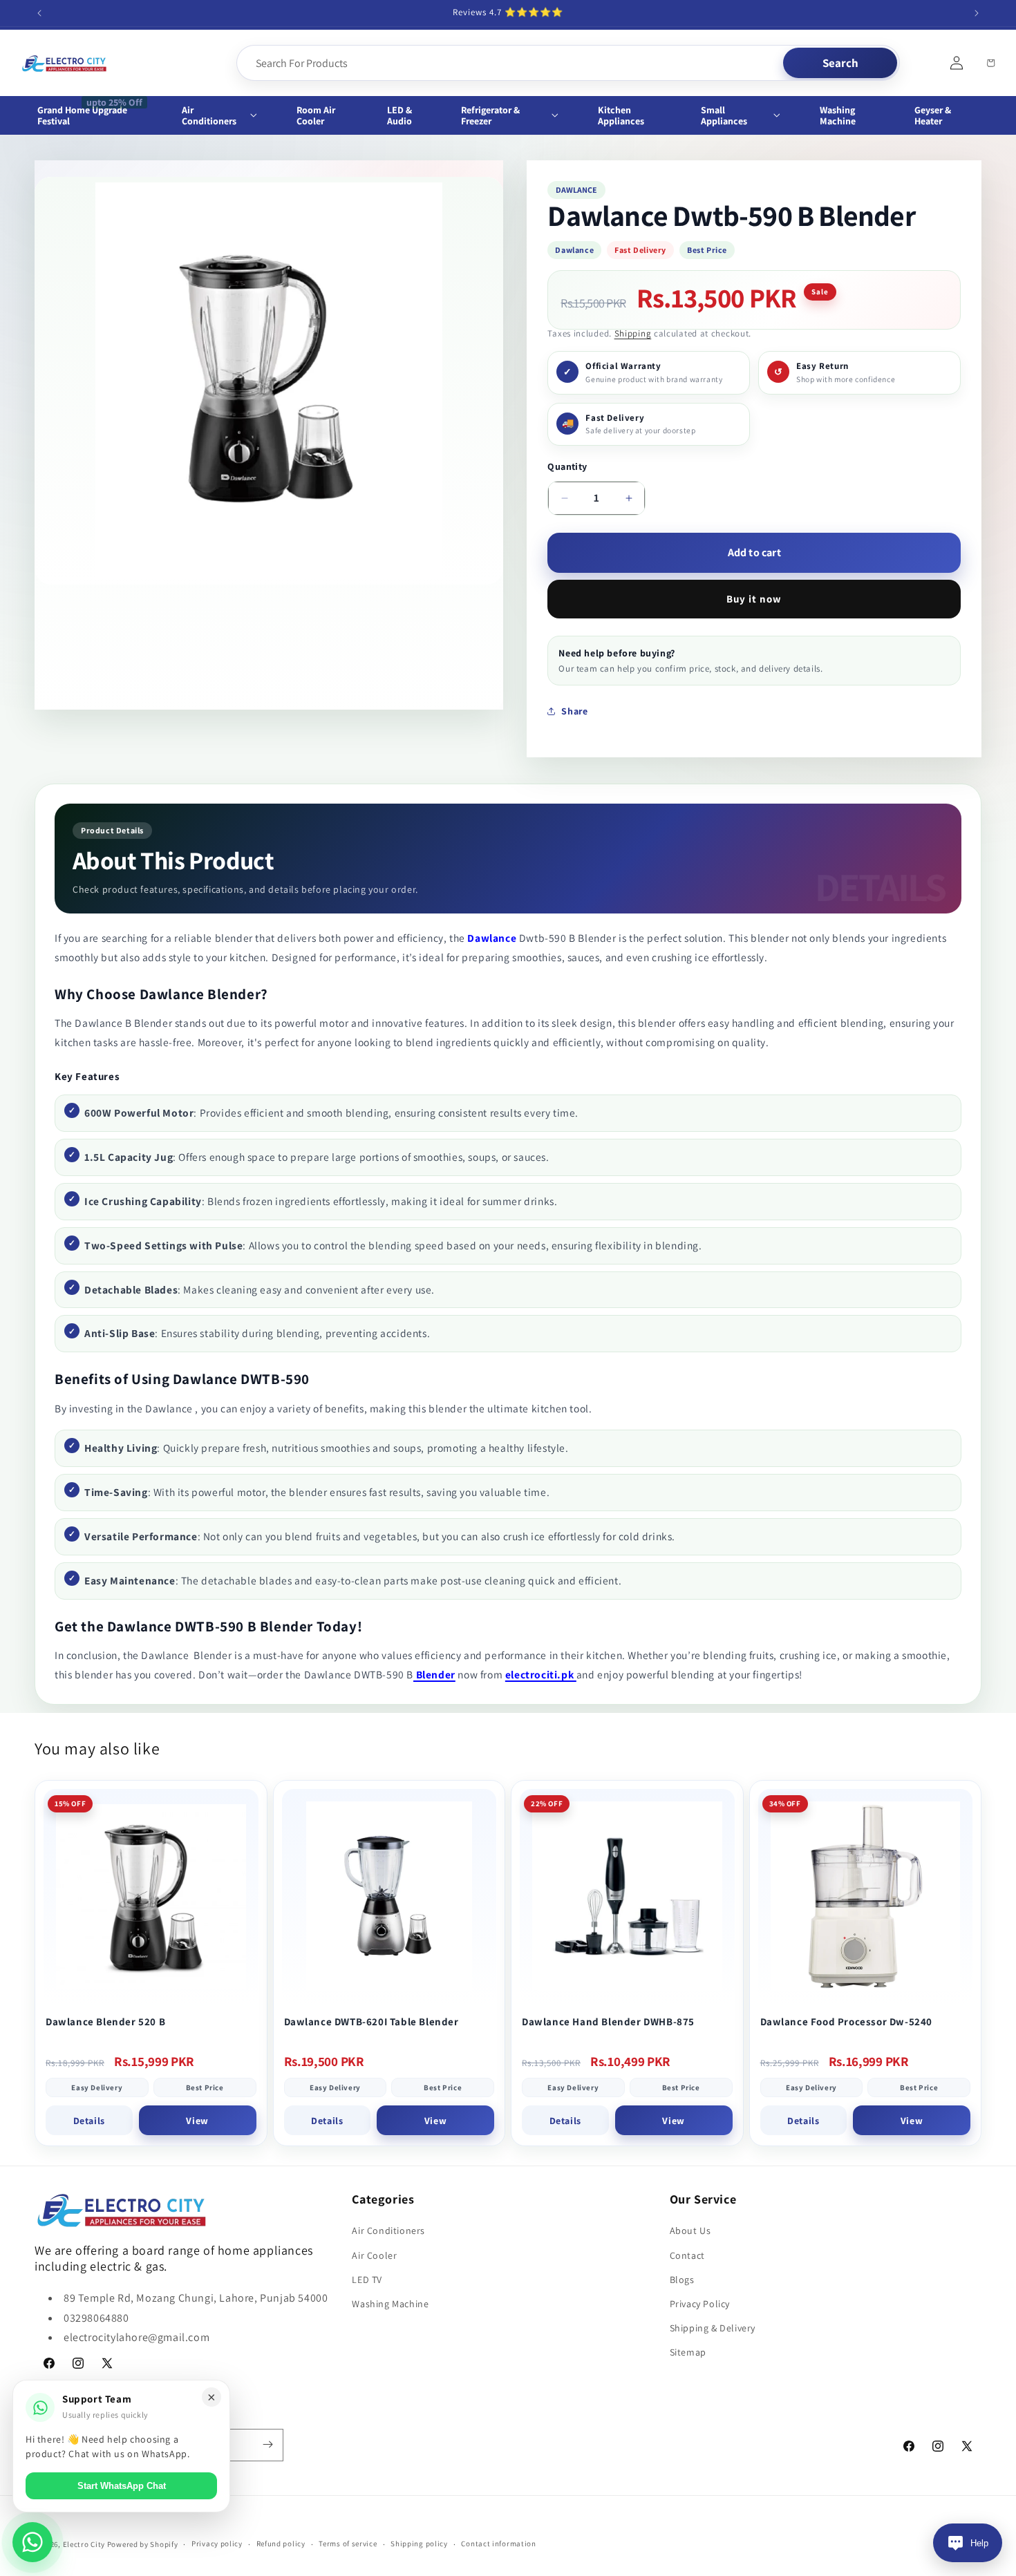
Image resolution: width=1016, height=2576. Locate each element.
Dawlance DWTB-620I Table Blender (371, 2021)
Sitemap (688, 2353)
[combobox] (511, 63)
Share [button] (574, 711)
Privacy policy (217, 2544)
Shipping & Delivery (713, 2328)
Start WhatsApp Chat (122, 2486)
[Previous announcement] (39, 13)
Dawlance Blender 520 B (105, 2021)
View (197, 2121)
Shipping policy (419, 2544)
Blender (434, 1674)
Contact (687, 2255)
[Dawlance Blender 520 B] (151, 1896)
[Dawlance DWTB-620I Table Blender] (389, 1896)
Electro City (84, 2544)
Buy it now (754, 599)
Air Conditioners (388, 2231)
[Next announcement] (977, 13)
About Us (690, 2231)
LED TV (367, 2280)
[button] (227, 115)
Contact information (498, 2544)
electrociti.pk (541, 1674)
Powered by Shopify (143, 2544)
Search (840, 63)
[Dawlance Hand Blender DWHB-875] (627, 1896)
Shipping (633, 333)
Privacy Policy (700, 2304)
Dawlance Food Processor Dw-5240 (847, 2021)
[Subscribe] (267, 2444)
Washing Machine (390, 2304)
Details (89, 2121)
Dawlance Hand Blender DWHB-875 (608, 2021)
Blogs (682, 2280)
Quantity (567, 466)
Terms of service (348, 2544)
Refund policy (281, 2544)
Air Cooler (374, 2255)
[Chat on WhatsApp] (32, 2542)
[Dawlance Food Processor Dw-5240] (866, 1896)
